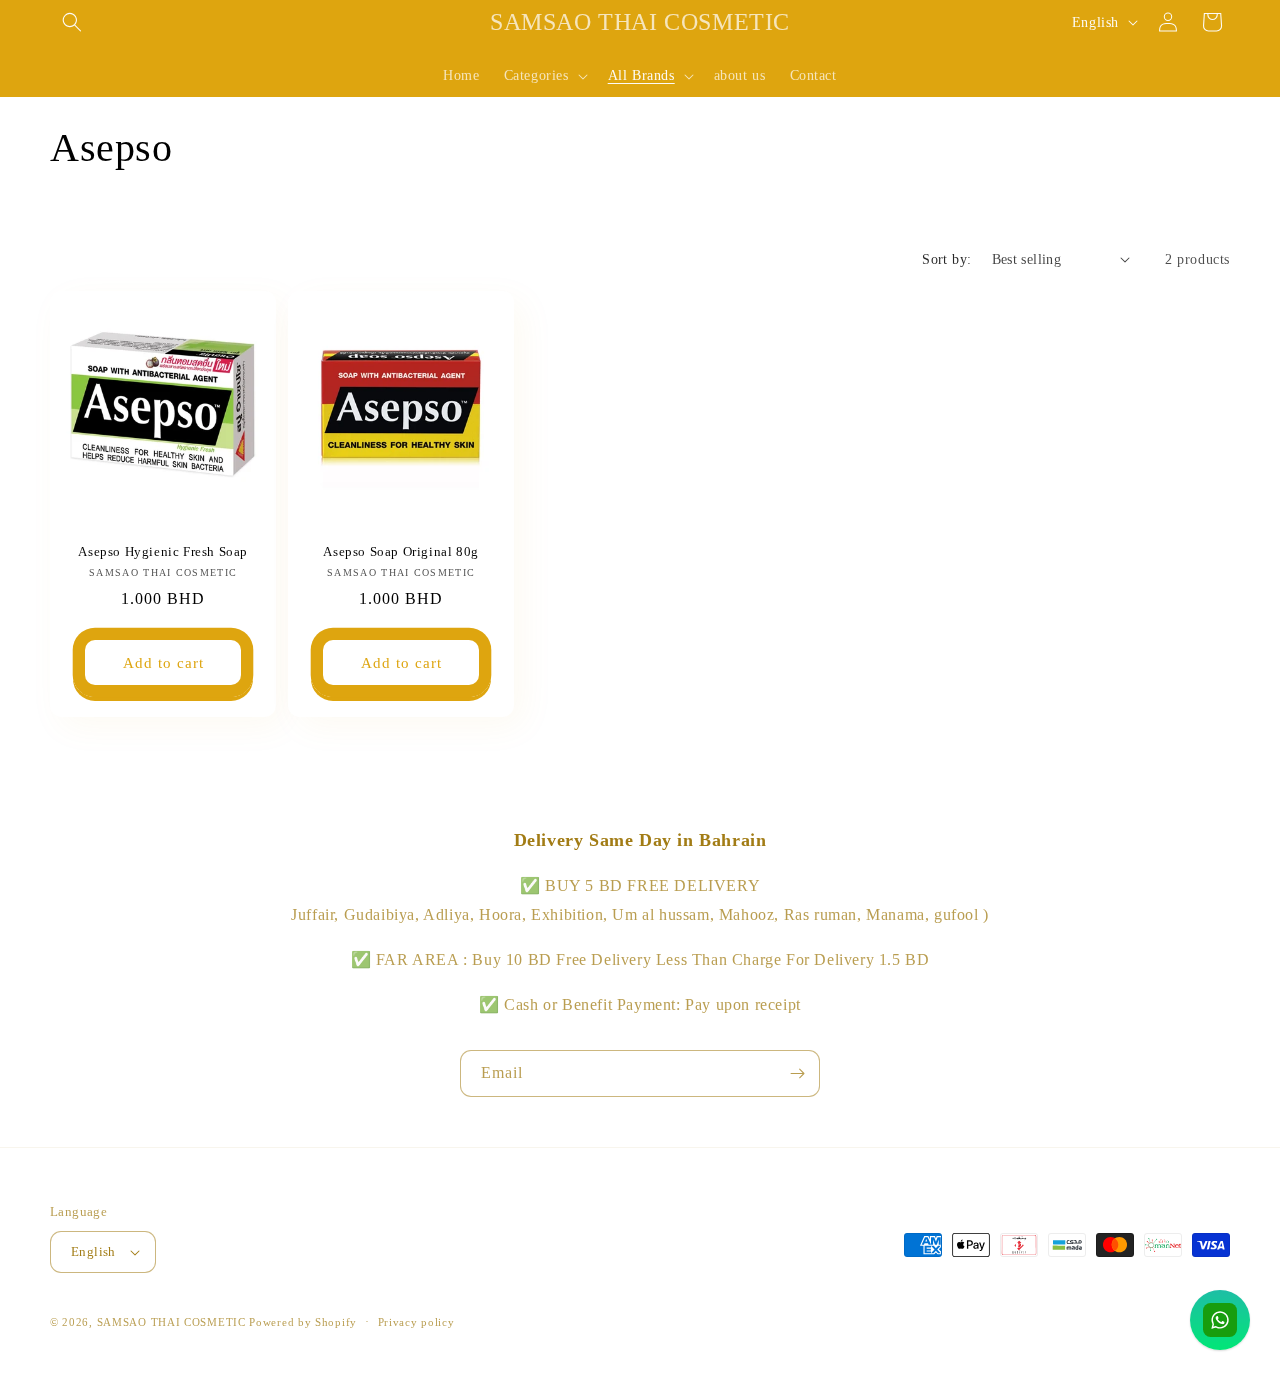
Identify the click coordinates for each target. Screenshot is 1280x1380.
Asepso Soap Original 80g (401, 551)
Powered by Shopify (303, 1322)
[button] (72, 22)
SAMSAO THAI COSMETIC (173, 1322)
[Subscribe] (797, 1073)
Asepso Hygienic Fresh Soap (163, 551)
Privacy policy (416, 1322)
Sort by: (946, 259)
